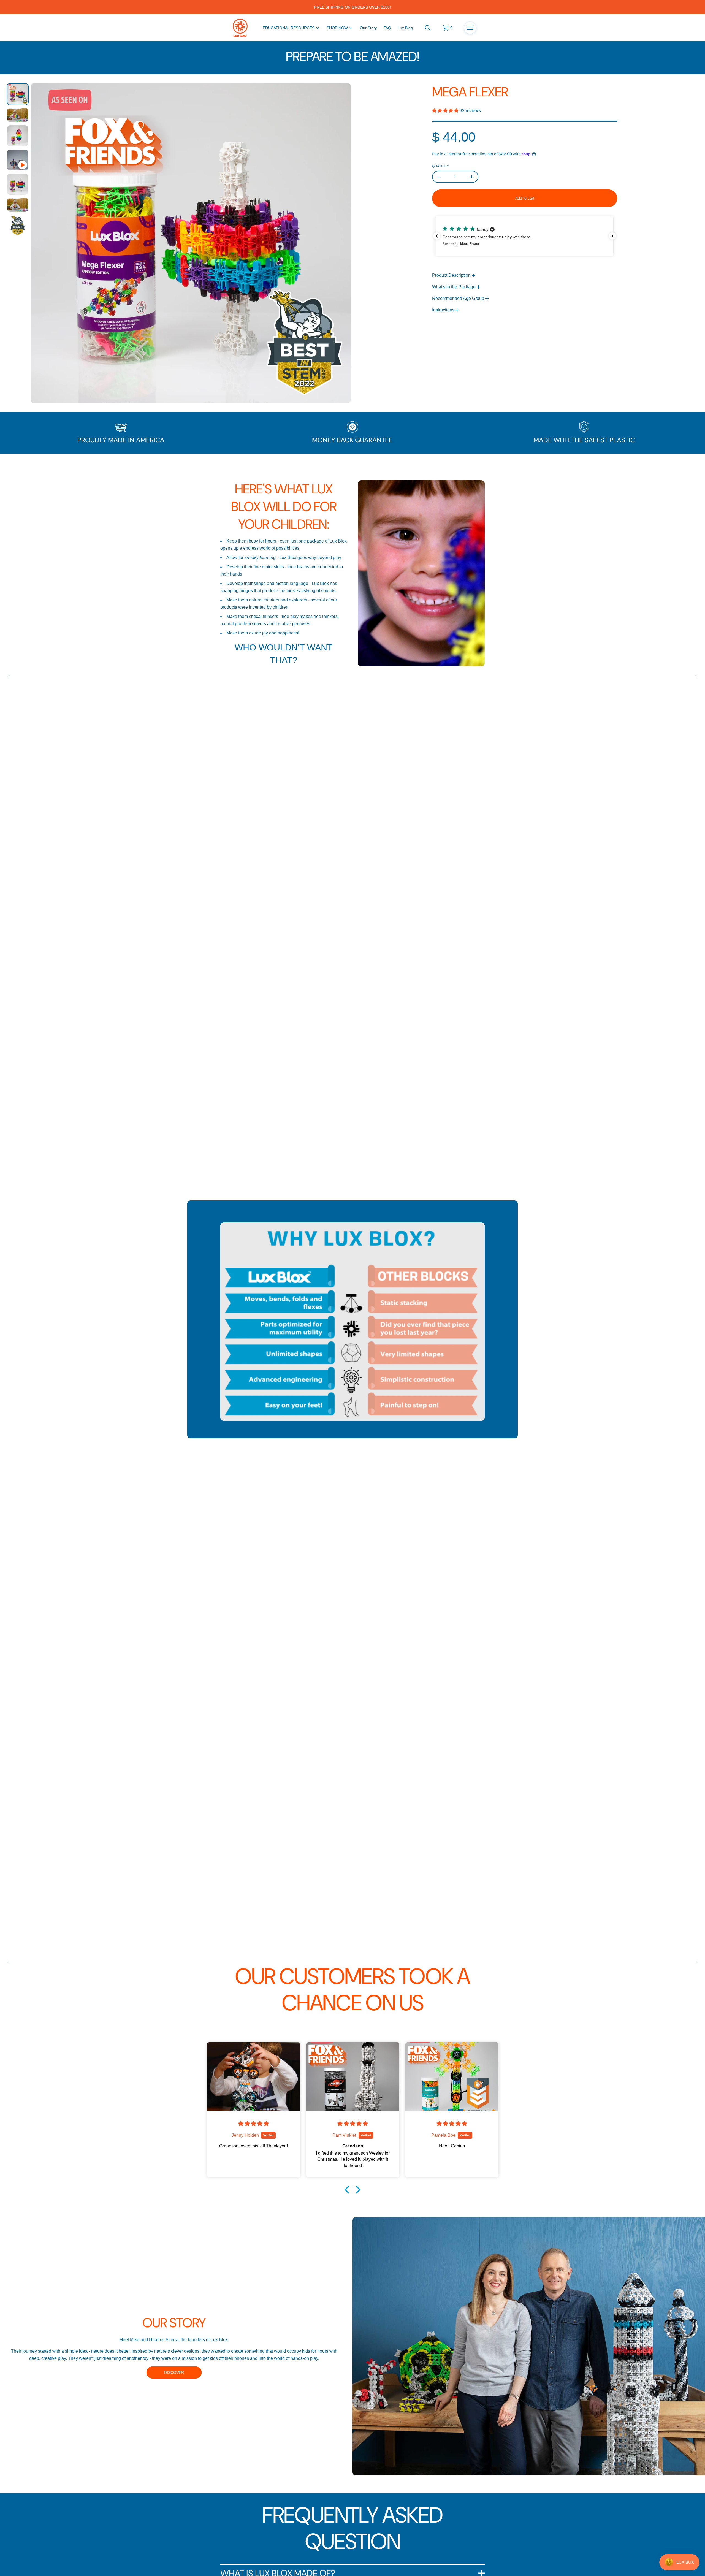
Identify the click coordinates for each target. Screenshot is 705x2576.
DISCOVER (174, 2372)
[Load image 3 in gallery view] (18, 136)
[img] (254, 2124)
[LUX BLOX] (240, 28)
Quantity (441, 166)
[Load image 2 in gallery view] (18, 115)
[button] (428, 28)
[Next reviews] (612, 236)
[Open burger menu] (470, 28)
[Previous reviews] (437, 236)
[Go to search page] (428, 28)
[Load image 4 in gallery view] (18, 184)
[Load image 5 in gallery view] (18, 205)
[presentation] (191, 243)
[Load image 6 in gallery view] (18, 226)
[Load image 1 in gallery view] (18, 94)
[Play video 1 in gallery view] (18, 160)
